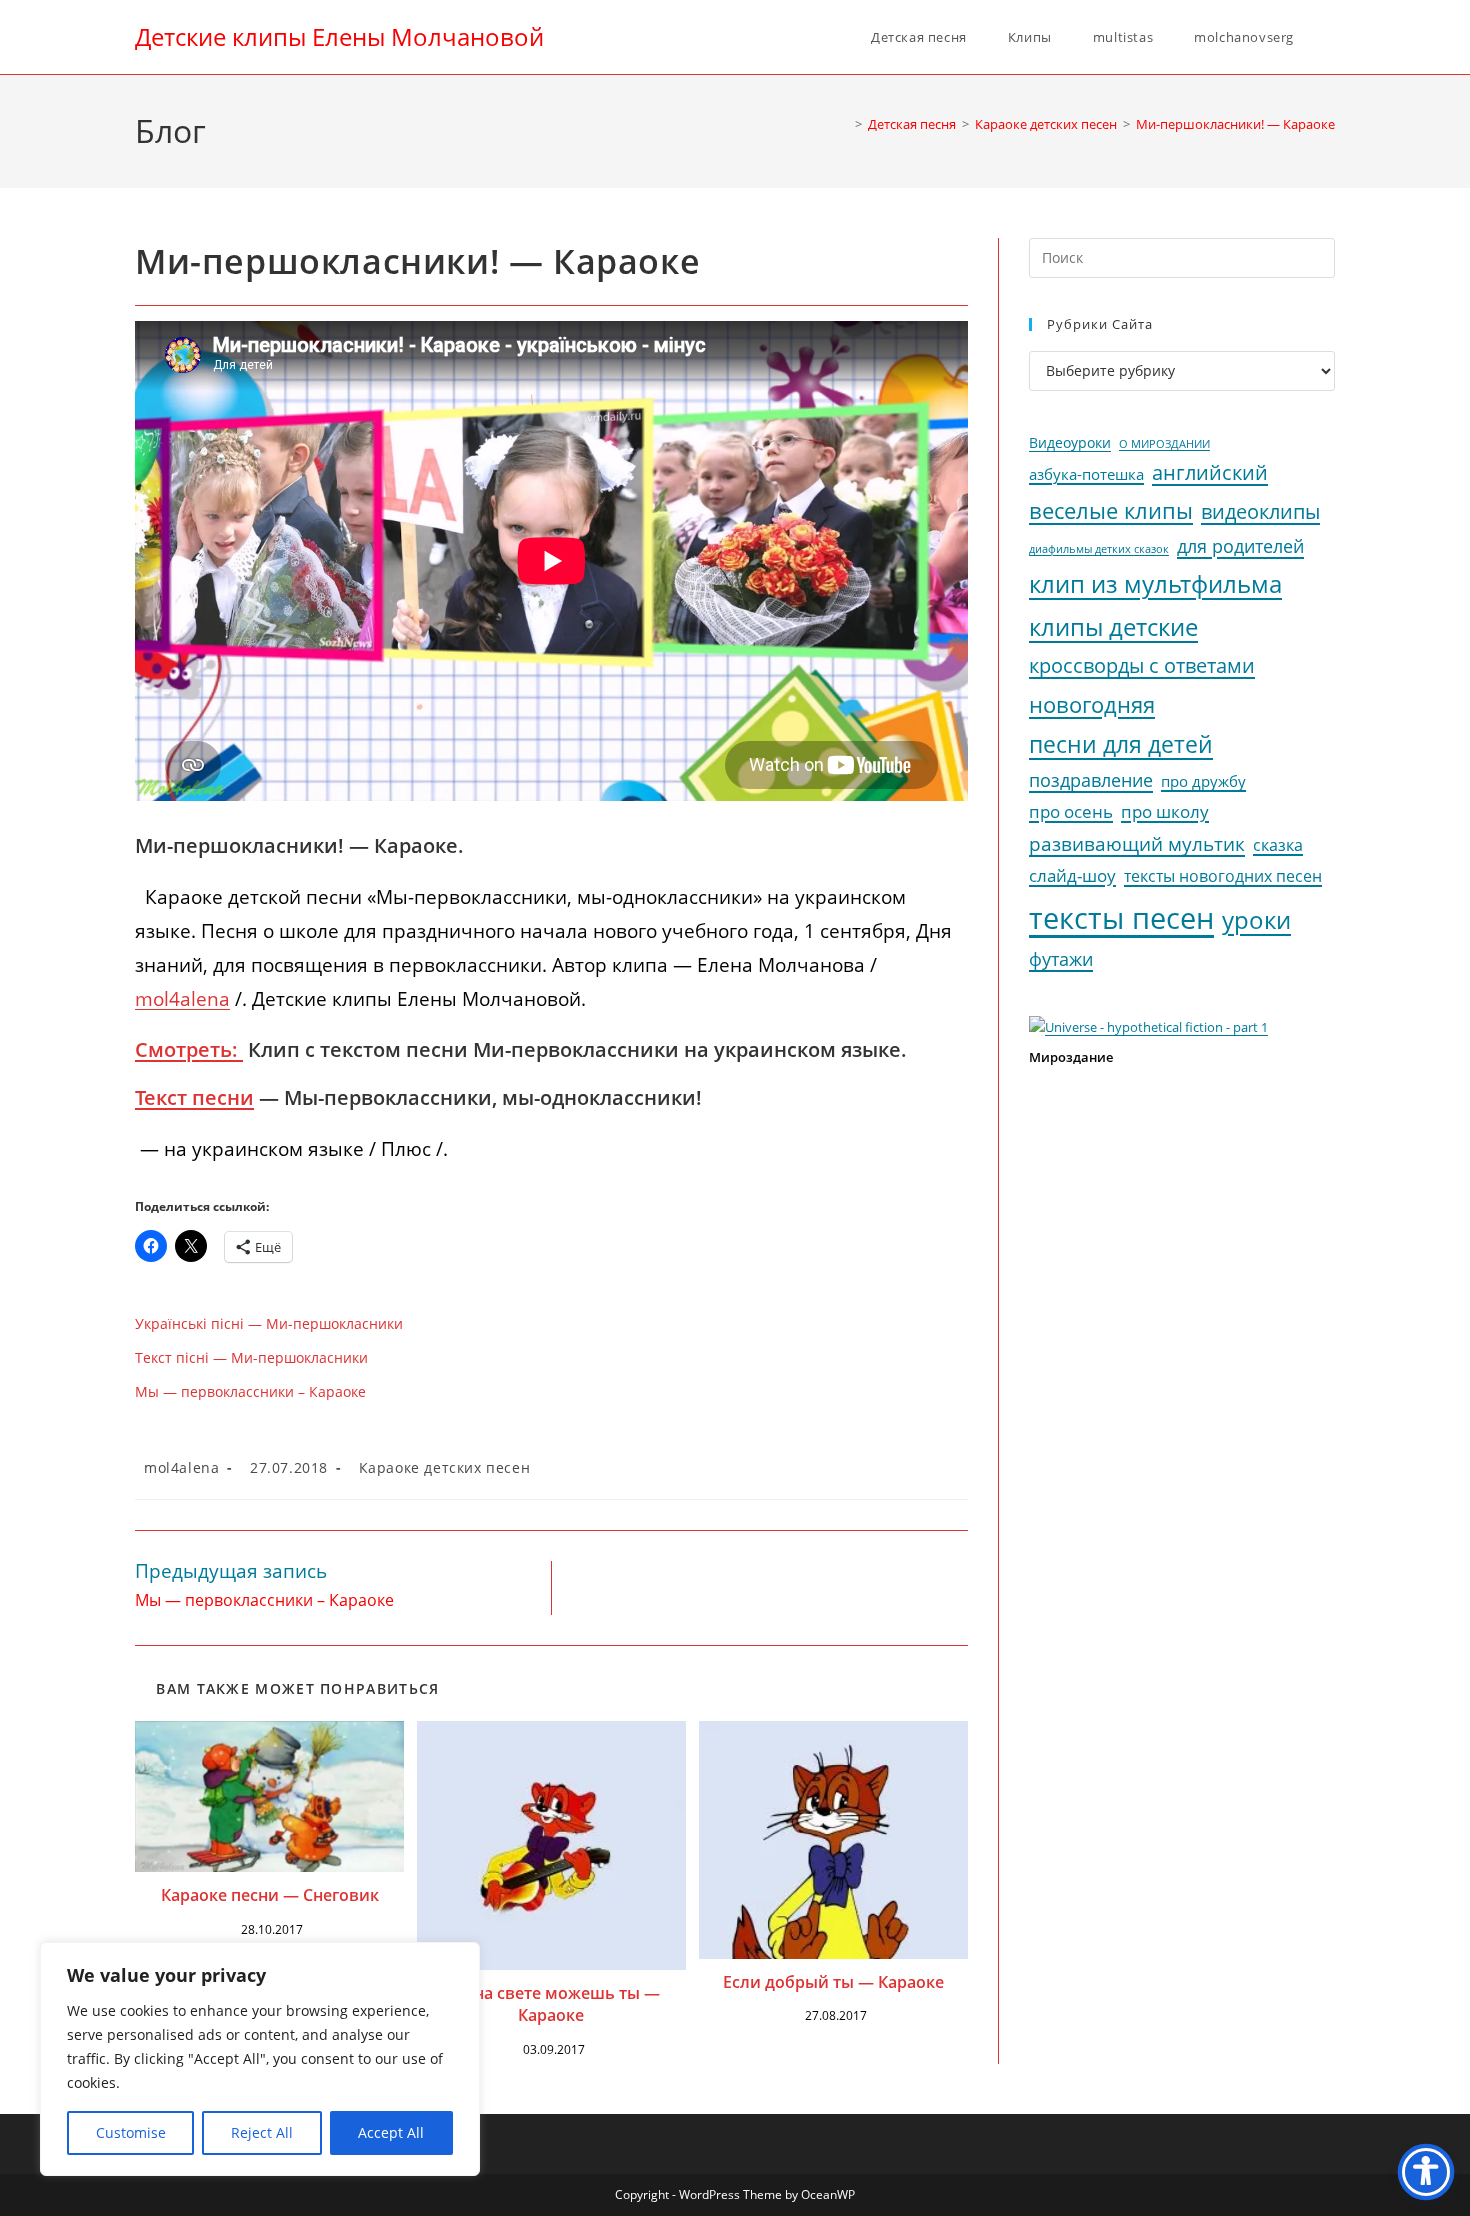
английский (1210, 472)
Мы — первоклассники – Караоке (250, 1391)
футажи (1061, 959)
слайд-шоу (1072, 875)
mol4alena (181, 1467)
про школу (1165, 811)
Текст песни (194, 1097)
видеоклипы (1260, 511)
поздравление (1091, 780)
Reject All (262, 2132)
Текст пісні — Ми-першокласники (251, 1357)
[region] (260, 2059)
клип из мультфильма (1155, 584)
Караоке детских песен (445, 1467)
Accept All (391, 2132)
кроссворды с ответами (1142, 665)
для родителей (1240, 546)
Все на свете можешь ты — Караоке (551, 2004)
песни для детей (1121, 744)
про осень (1071, 811)
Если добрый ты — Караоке (833, 1982)
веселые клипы (1111, 510)
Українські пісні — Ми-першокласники (269, 1323)
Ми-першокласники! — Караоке (1235, 124)
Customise (131, 2132)
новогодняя (1092, 704)
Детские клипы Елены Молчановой (339, 36)
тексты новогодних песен (1223, 876)
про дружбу (1203, 781)
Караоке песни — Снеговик (270, 1895)
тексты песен (1121, 918)
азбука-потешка (1086, 474)
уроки (1256, 920)
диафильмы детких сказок (1099, 548)
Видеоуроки (1070, 443)
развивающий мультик (1137, 843)
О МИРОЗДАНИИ (1164, 444)
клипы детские (1113, 626)
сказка (1278, 845)
